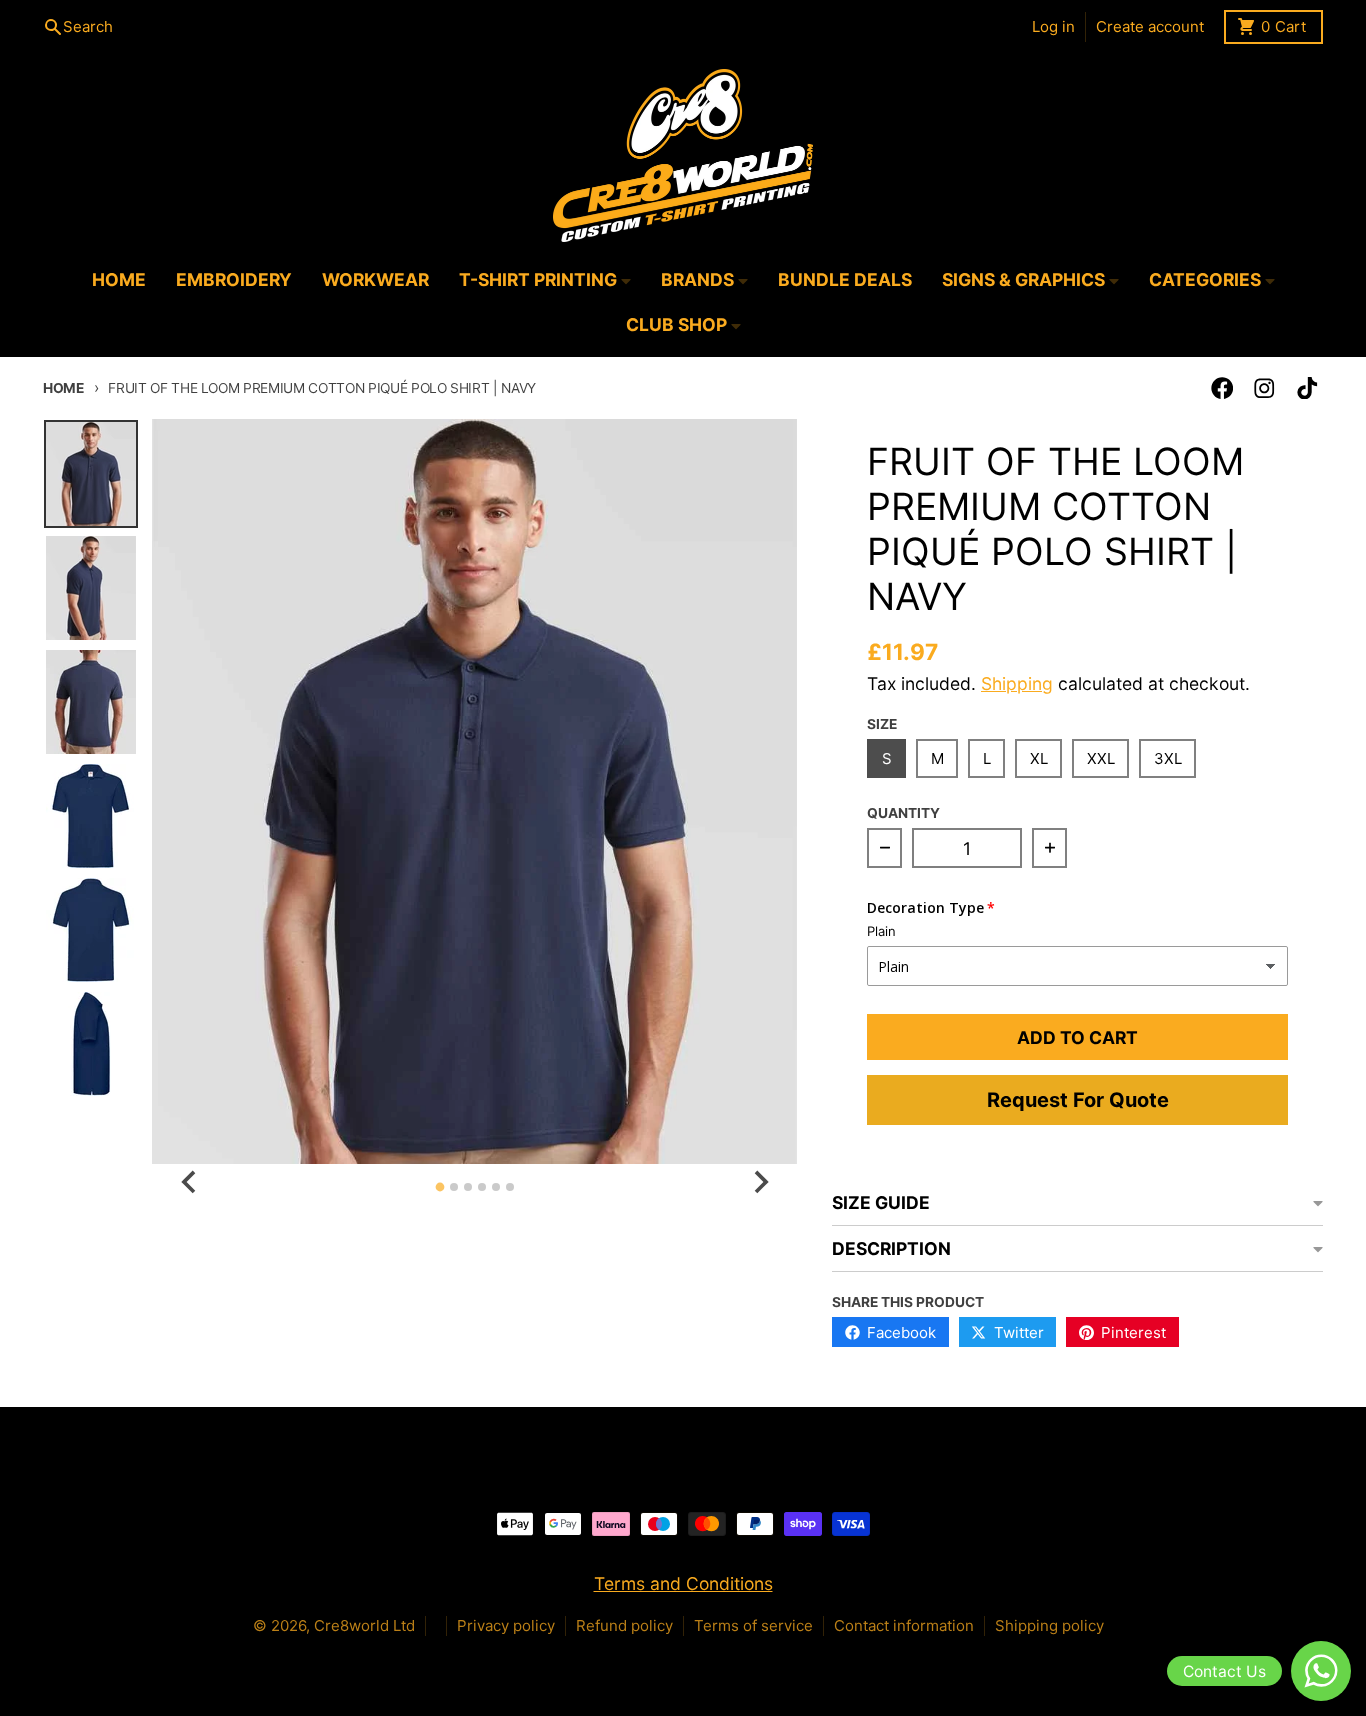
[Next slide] (759, 1181)
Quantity (903, 813)
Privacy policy (506, 1625)
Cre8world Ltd (364, 1625)
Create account (1150, 26)
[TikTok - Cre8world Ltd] (1307, 388)
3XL (1168, 758)
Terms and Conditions (683, 1583)
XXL (1101, 758)
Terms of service (753, 1625)
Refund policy (624, 1625)
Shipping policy (1049, 1625)
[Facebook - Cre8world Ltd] (1222, 388)
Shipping (1017, 683)
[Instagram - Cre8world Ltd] (1264, 388)
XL (1039, 758)
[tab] (439, 1187)
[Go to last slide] (189, 1181)
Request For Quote (1078, 1100)
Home (63, 388)
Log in (1053, 26)
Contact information (904, 1625)
